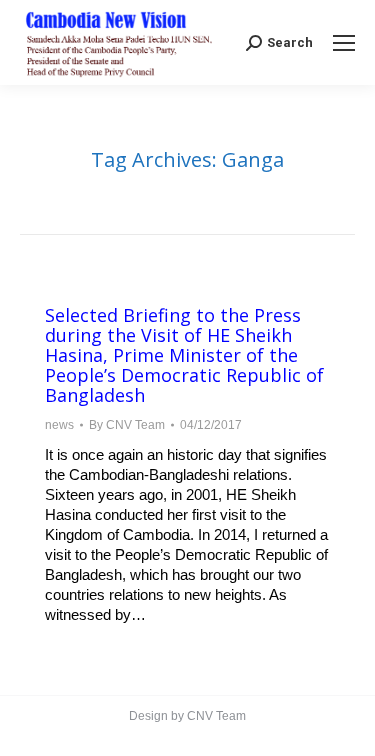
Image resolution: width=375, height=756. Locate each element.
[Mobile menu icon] (344, 43)
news (59, 425)
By (127, 425)
